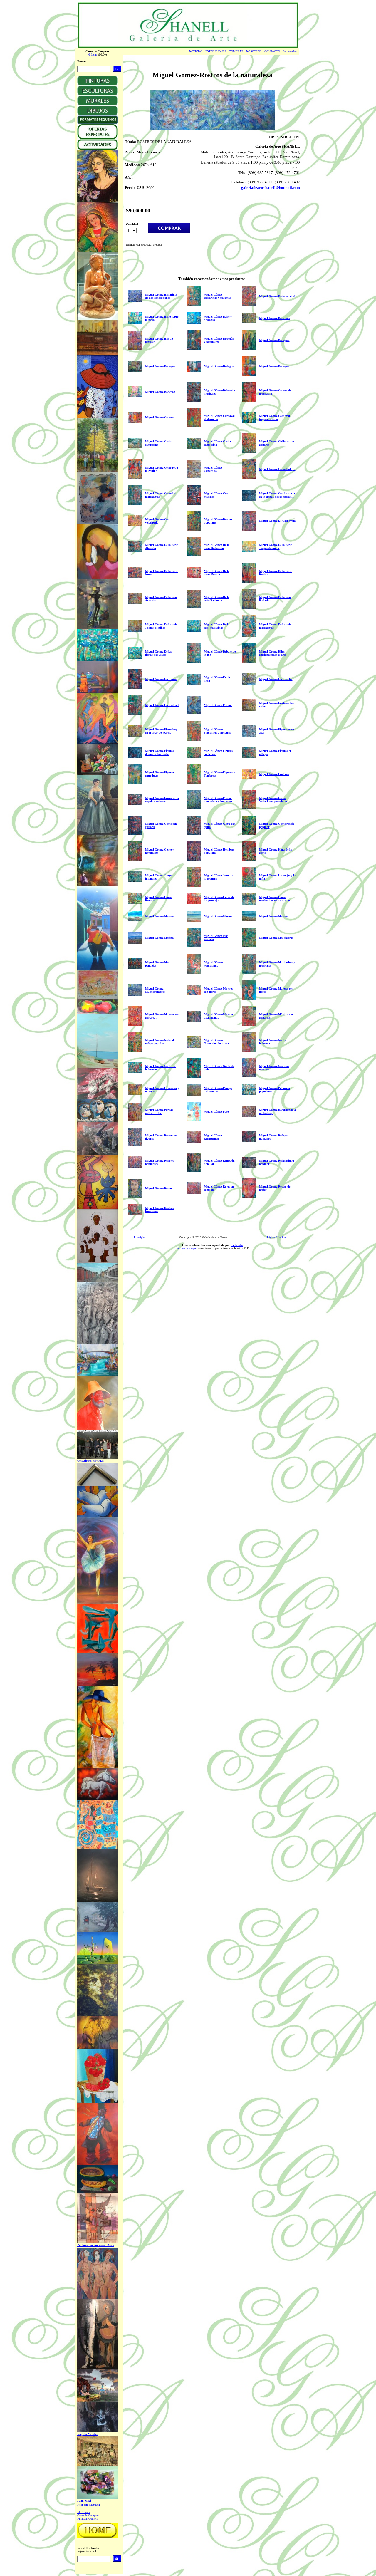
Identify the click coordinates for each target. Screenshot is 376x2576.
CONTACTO (272, 51)
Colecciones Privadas (90, 1461)
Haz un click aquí (186, 1248)
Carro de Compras (88, 2515)
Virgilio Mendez (87, 2434)
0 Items (93, 54)
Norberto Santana (89, 2505)
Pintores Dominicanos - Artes (95, 2245)
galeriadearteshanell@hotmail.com (271, 188)
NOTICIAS (196, 51)
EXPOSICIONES (216, 51)
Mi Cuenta (84, 2512)
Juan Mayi (84, 2501)
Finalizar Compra (88, 2519)
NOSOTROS (254, 51)
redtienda (237, 1245)
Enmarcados (290, 51)
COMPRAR (236, 51)
